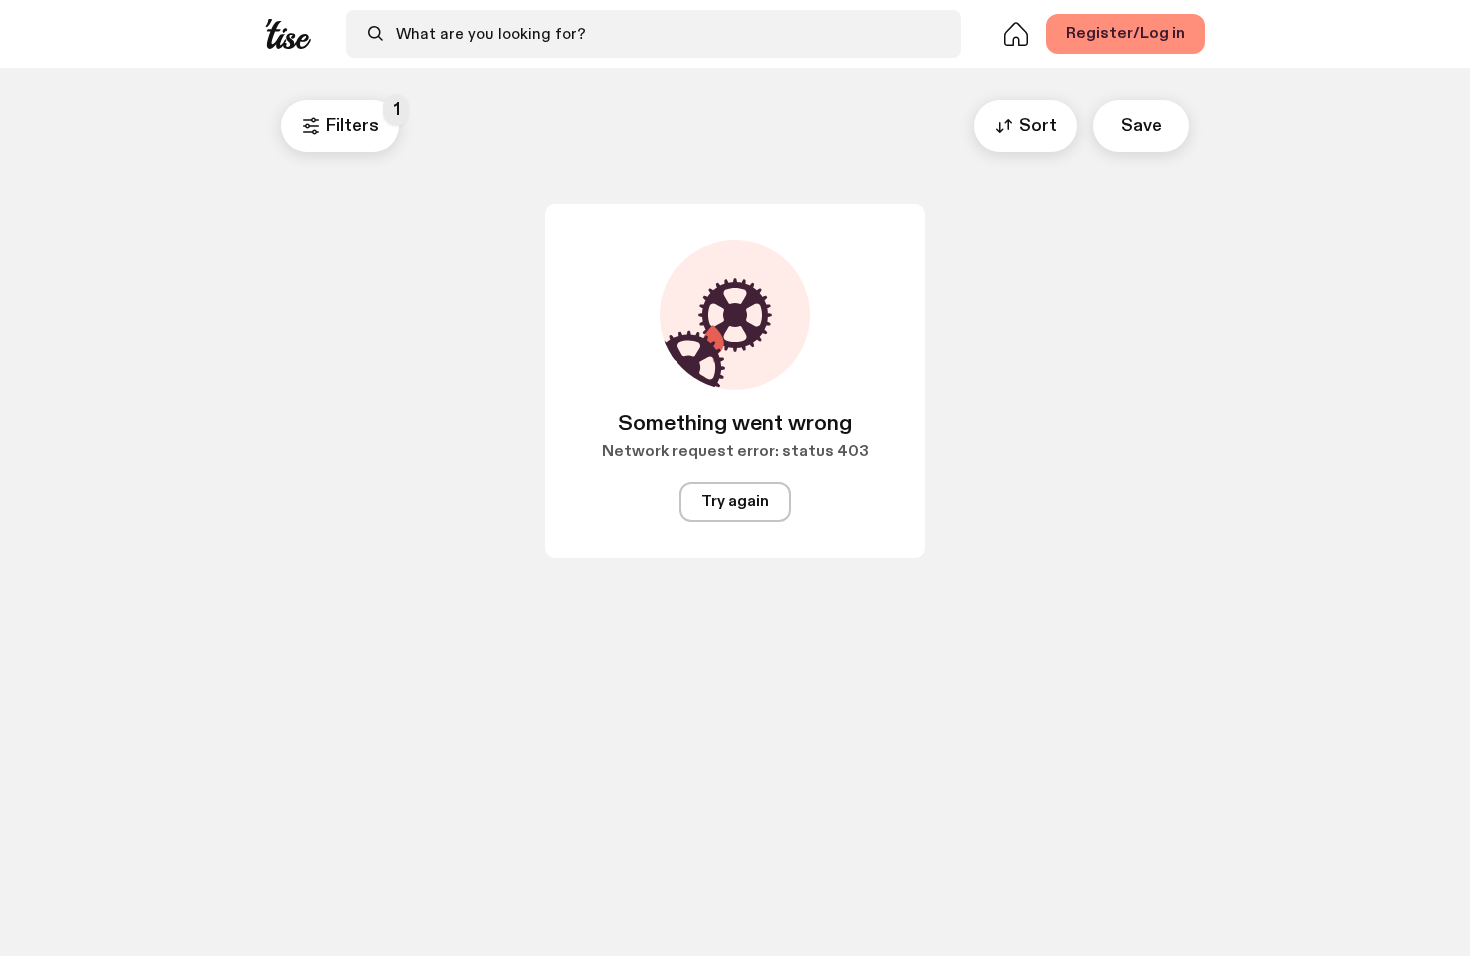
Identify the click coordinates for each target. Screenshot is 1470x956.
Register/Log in (1125, 33)
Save (1141, 125)
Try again (735, 501)
